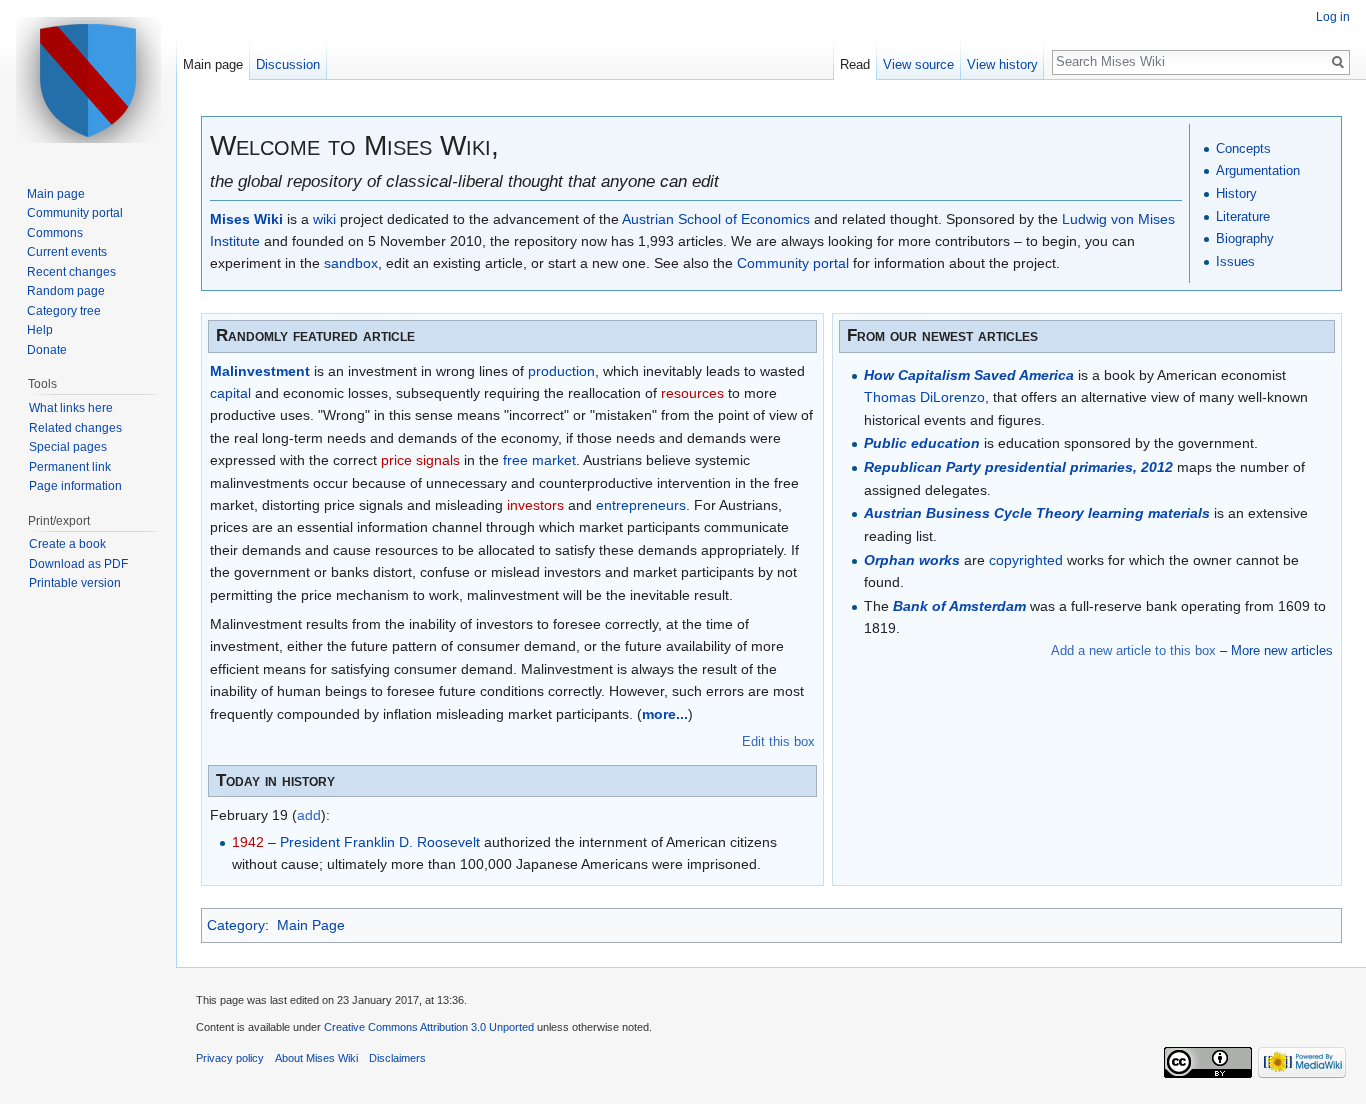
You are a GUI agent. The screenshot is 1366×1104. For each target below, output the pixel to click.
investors (535, 505)
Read (855, 64)
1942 (248, 842)
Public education (922, 443)
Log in (1333, 17)
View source (918, 64)
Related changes (75, 428)
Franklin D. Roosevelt (412, 842)
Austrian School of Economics (716, 219)
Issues (1235, 261)
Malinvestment (260, 371)
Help (40, 330)
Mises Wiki (246, 219)
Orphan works (912, 560)
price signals (420, 460)
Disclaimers (397, 1058)
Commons (55, 233)
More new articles (1282, 650)
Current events (67, 252)
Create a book (67, 544)
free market (539, 460)
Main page (213, 64)
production (561, 371)
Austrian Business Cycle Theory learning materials (1037, 513)
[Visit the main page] (88, 80)
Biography (1245, 238)
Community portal (793, 263)
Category (236, 925)
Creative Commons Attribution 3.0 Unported (429, 1027)
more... (665, 714)
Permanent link (70, 467)
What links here (71, 408)
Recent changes (71, 272)
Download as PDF (78, 564)
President (310, 842)
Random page (66, 291)
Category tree (64, 311)
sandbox (351, 263)
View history (1002, 64)
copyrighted (1026, 560)
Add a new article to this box (1133, 650)
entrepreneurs (641, 505)
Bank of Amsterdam (959, 606)
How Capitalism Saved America (969, 375)
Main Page (311, 925)
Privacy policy (230, 1058)
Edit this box (778, 741)
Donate (47, 350)
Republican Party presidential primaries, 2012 (1018, 467)
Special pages (68, 447)
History (1236, 193)
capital (230, 393)
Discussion (288, 64)
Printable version (75, 583)
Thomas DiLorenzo (924, 397)
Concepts (1243, 148)
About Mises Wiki (316, 1058)
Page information (75, 486)
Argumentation (1258, 170)
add (309, 815)
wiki (324, 219)
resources (692, 393)
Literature (1243, 216)
